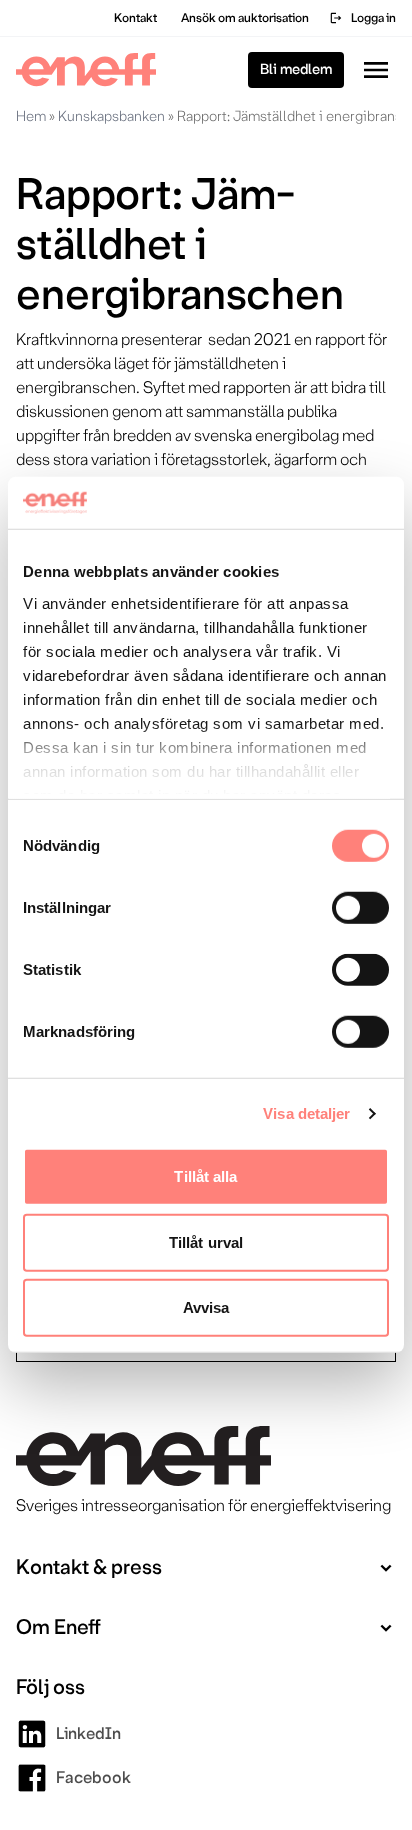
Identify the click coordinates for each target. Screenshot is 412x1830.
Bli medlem (296, 69)
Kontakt (135, 18)
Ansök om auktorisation (245, 18)
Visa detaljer (306, 1113)
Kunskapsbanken (111, 116)
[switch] (360, 908)
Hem (31, 116)
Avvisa (206, 1307)
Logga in (362, 18)
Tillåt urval (206, 1242)
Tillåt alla (205, 1176)
